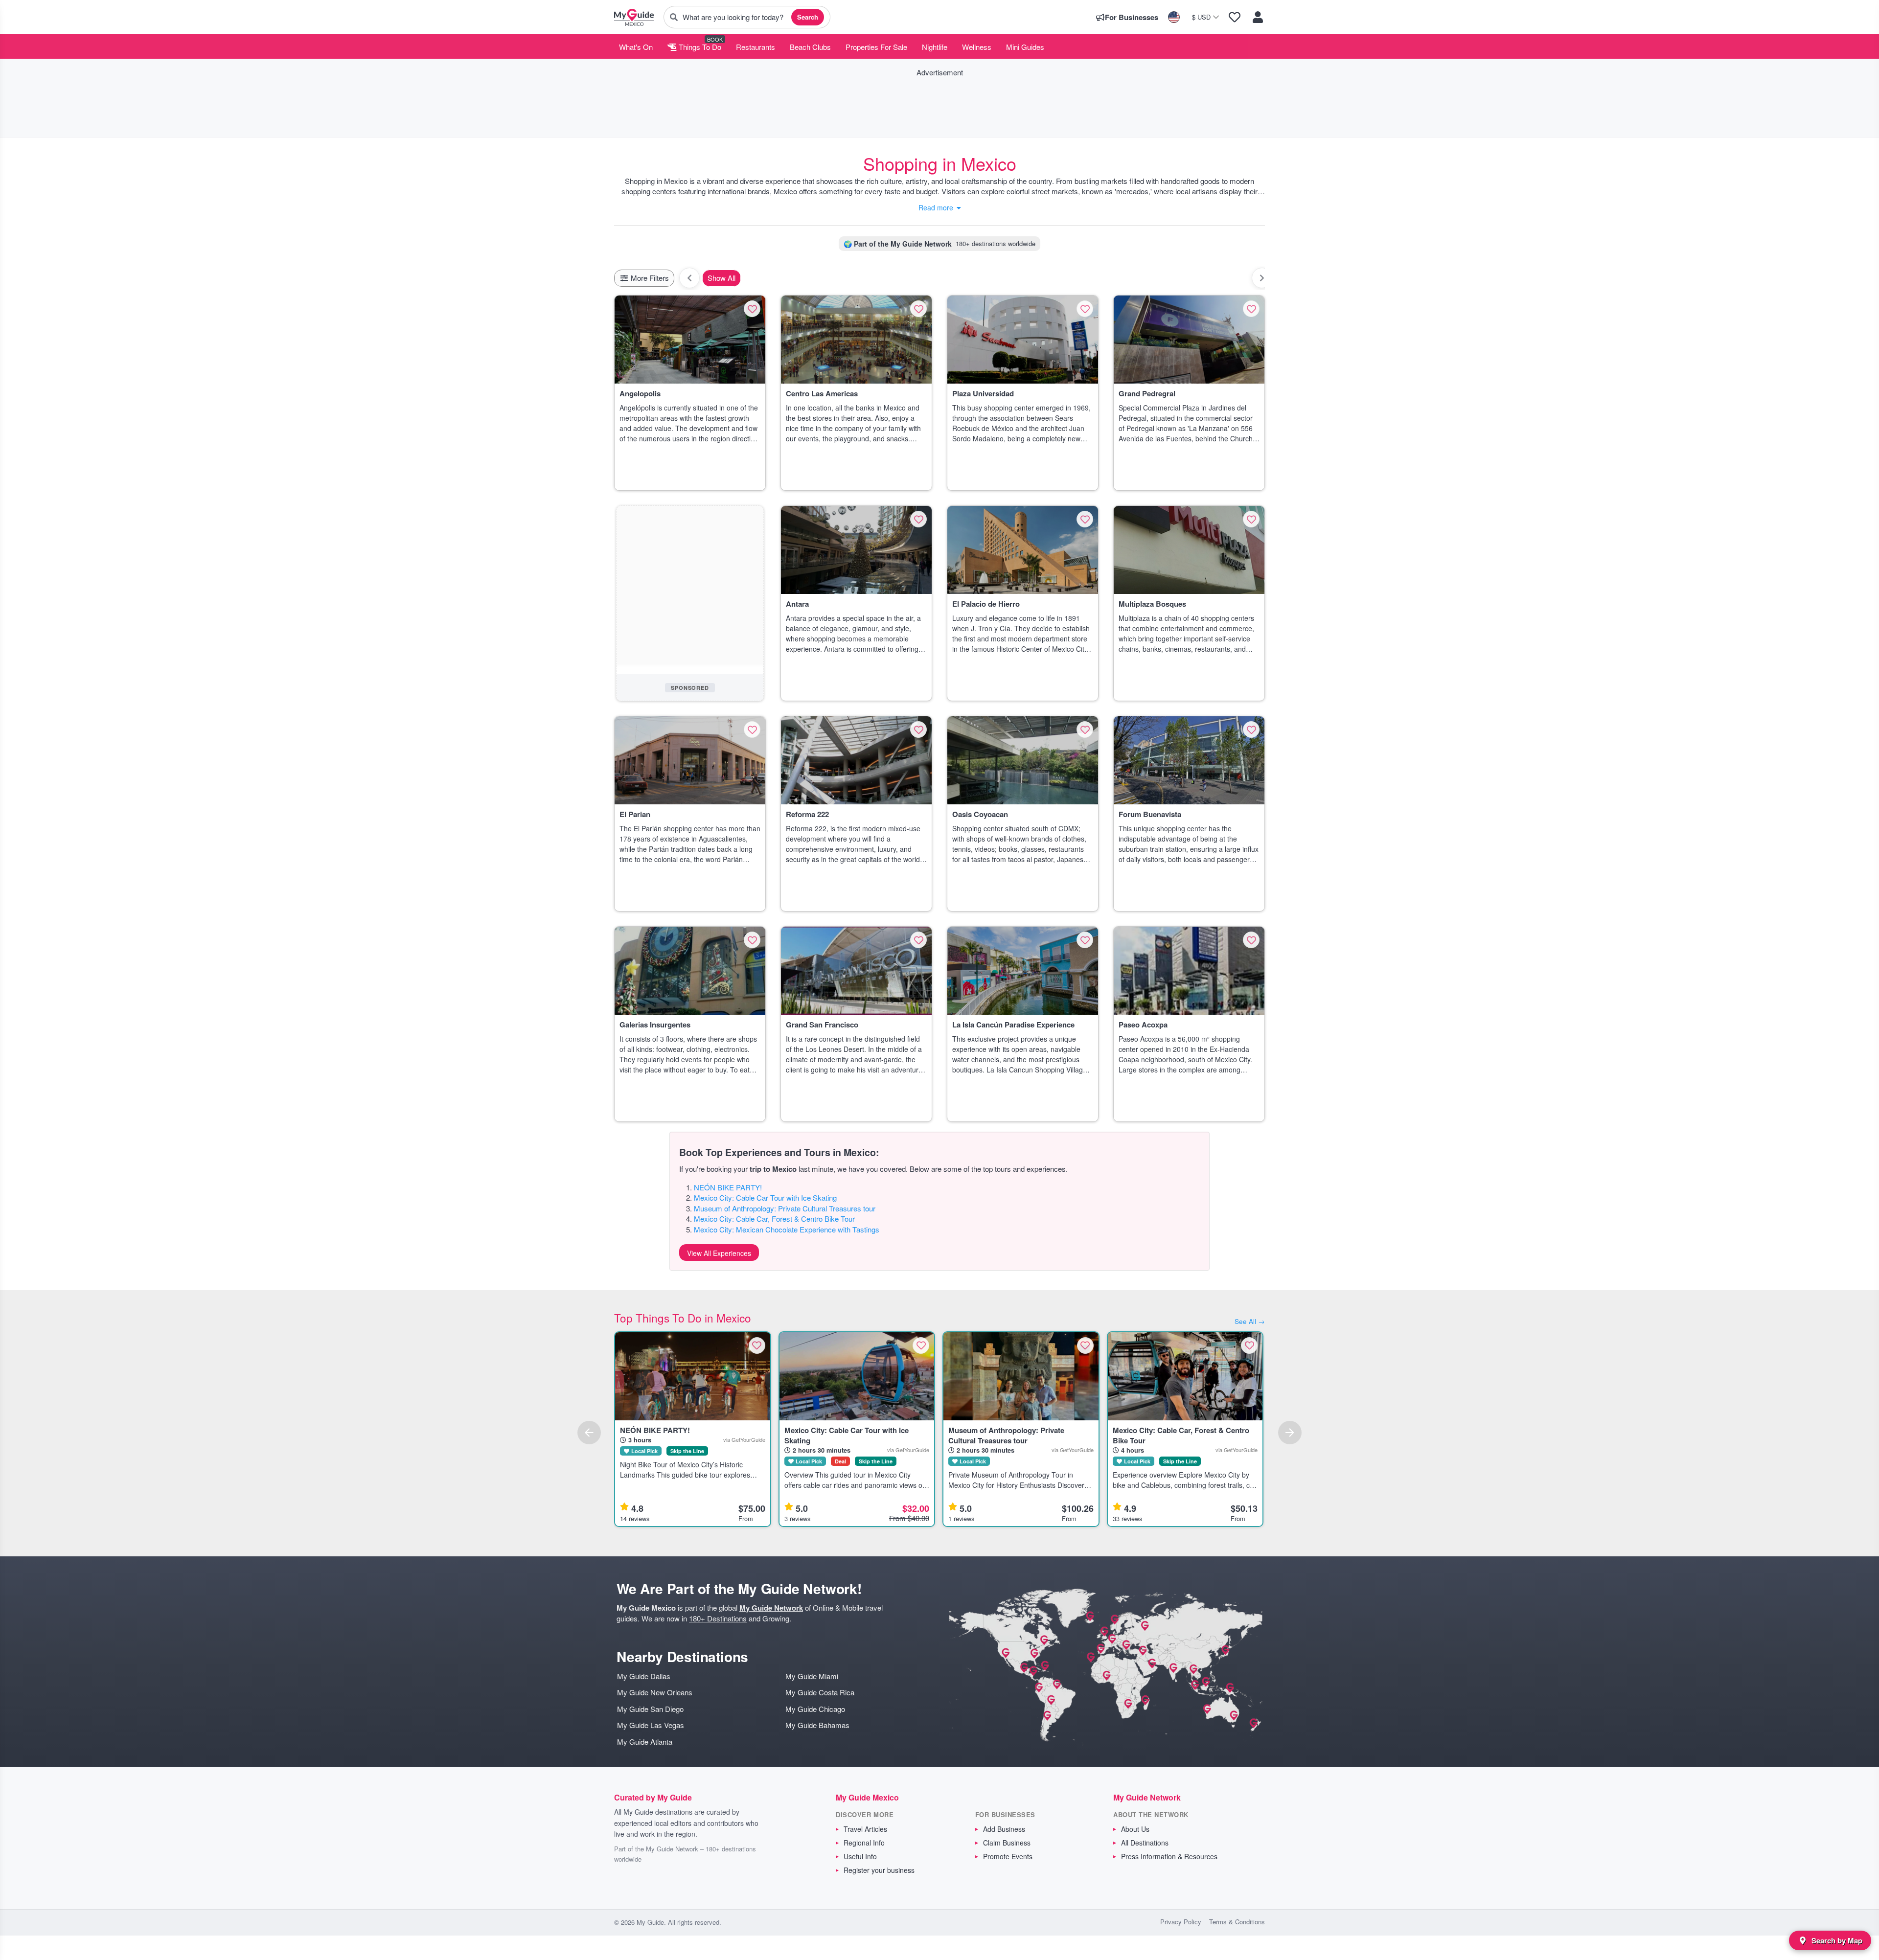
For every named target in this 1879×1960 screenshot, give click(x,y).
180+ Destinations (718, 1618)
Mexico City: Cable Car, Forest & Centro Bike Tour (774, 1219)
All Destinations (1145, 1843)
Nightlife (935, 47)
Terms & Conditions (1237, 1922)
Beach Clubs (810, 47)
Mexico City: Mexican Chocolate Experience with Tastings (787, 1229)
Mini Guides (1025, 47)
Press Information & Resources (1169, 1856)
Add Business (1004, 1829)
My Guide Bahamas (817, 1725)
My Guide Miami (812, 1676)
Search (808, 17)
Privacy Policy (1181, 1922)
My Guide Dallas (644, 1676)
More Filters (649, 278)
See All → (1250, 1321)
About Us (1135, 1829)
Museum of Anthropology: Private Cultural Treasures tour (785, 1208)
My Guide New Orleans (655, 1692)
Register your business (879, 1870)
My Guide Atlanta (645, 1742)
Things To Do (699, 47)
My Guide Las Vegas (651, 1725)
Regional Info (864, 1843)
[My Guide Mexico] (634, 17)
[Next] (1290, 1433)
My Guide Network (771, 1608)
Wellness (977, 47)
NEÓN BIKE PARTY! (728, 1187)
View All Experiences (719, 1253)
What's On (636, 47)
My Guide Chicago (815, 1709)
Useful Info (860, 1856)
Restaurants (756, 47)
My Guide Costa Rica (820, 1692)
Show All (722, 278)
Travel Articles (865, 1829)
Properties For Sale (876, 47)
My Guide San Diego (650, 1709)
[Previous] (589, 1433)
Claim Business (1007, 1843)
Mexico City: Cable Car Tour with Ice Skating (765, 1197)
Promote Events (1008, 1856)
